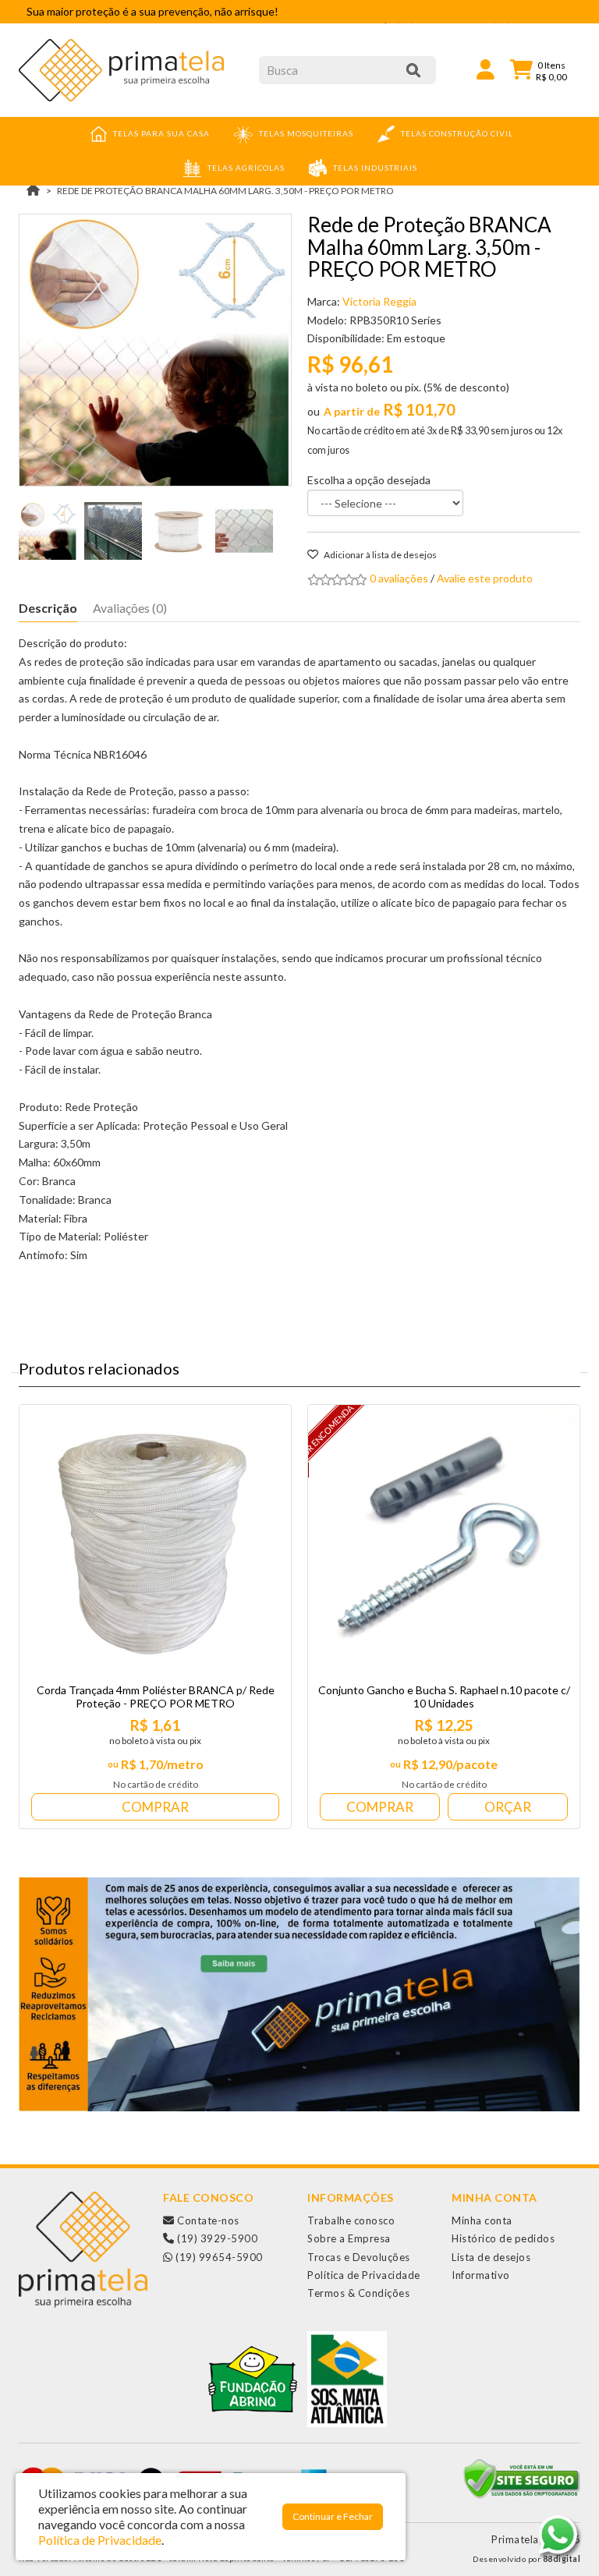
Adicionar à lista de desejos (379, 555)
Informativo (481, 2275)
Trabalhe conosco (351, 2220)
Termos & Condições (358, 2293)
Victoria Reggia (379, 301)
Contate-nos (207, 2220)
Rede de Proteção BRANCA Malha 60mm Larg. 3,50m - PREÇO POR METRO (225, 191)
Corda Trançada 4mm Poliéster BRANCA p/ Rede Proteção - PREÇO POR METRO (156, 1697)
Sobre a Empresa (349, 2238)
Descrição (48, 608)
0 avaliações (399, 578)
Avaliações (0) (130, 608)
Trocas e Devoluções (359, 2257)
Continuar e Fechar (333, 2516)
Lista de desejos (491, 2257)
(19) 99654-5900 (218, 2257)
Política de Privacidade (364, 2275)
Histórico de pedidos (503, 2238)
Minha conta (482, 2220)
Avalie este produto (485, 578)
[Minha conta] (486, 68)
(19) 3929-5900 (216, 2238)
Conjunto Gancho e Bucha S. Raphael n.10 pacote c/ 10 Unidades (444, 1697)
